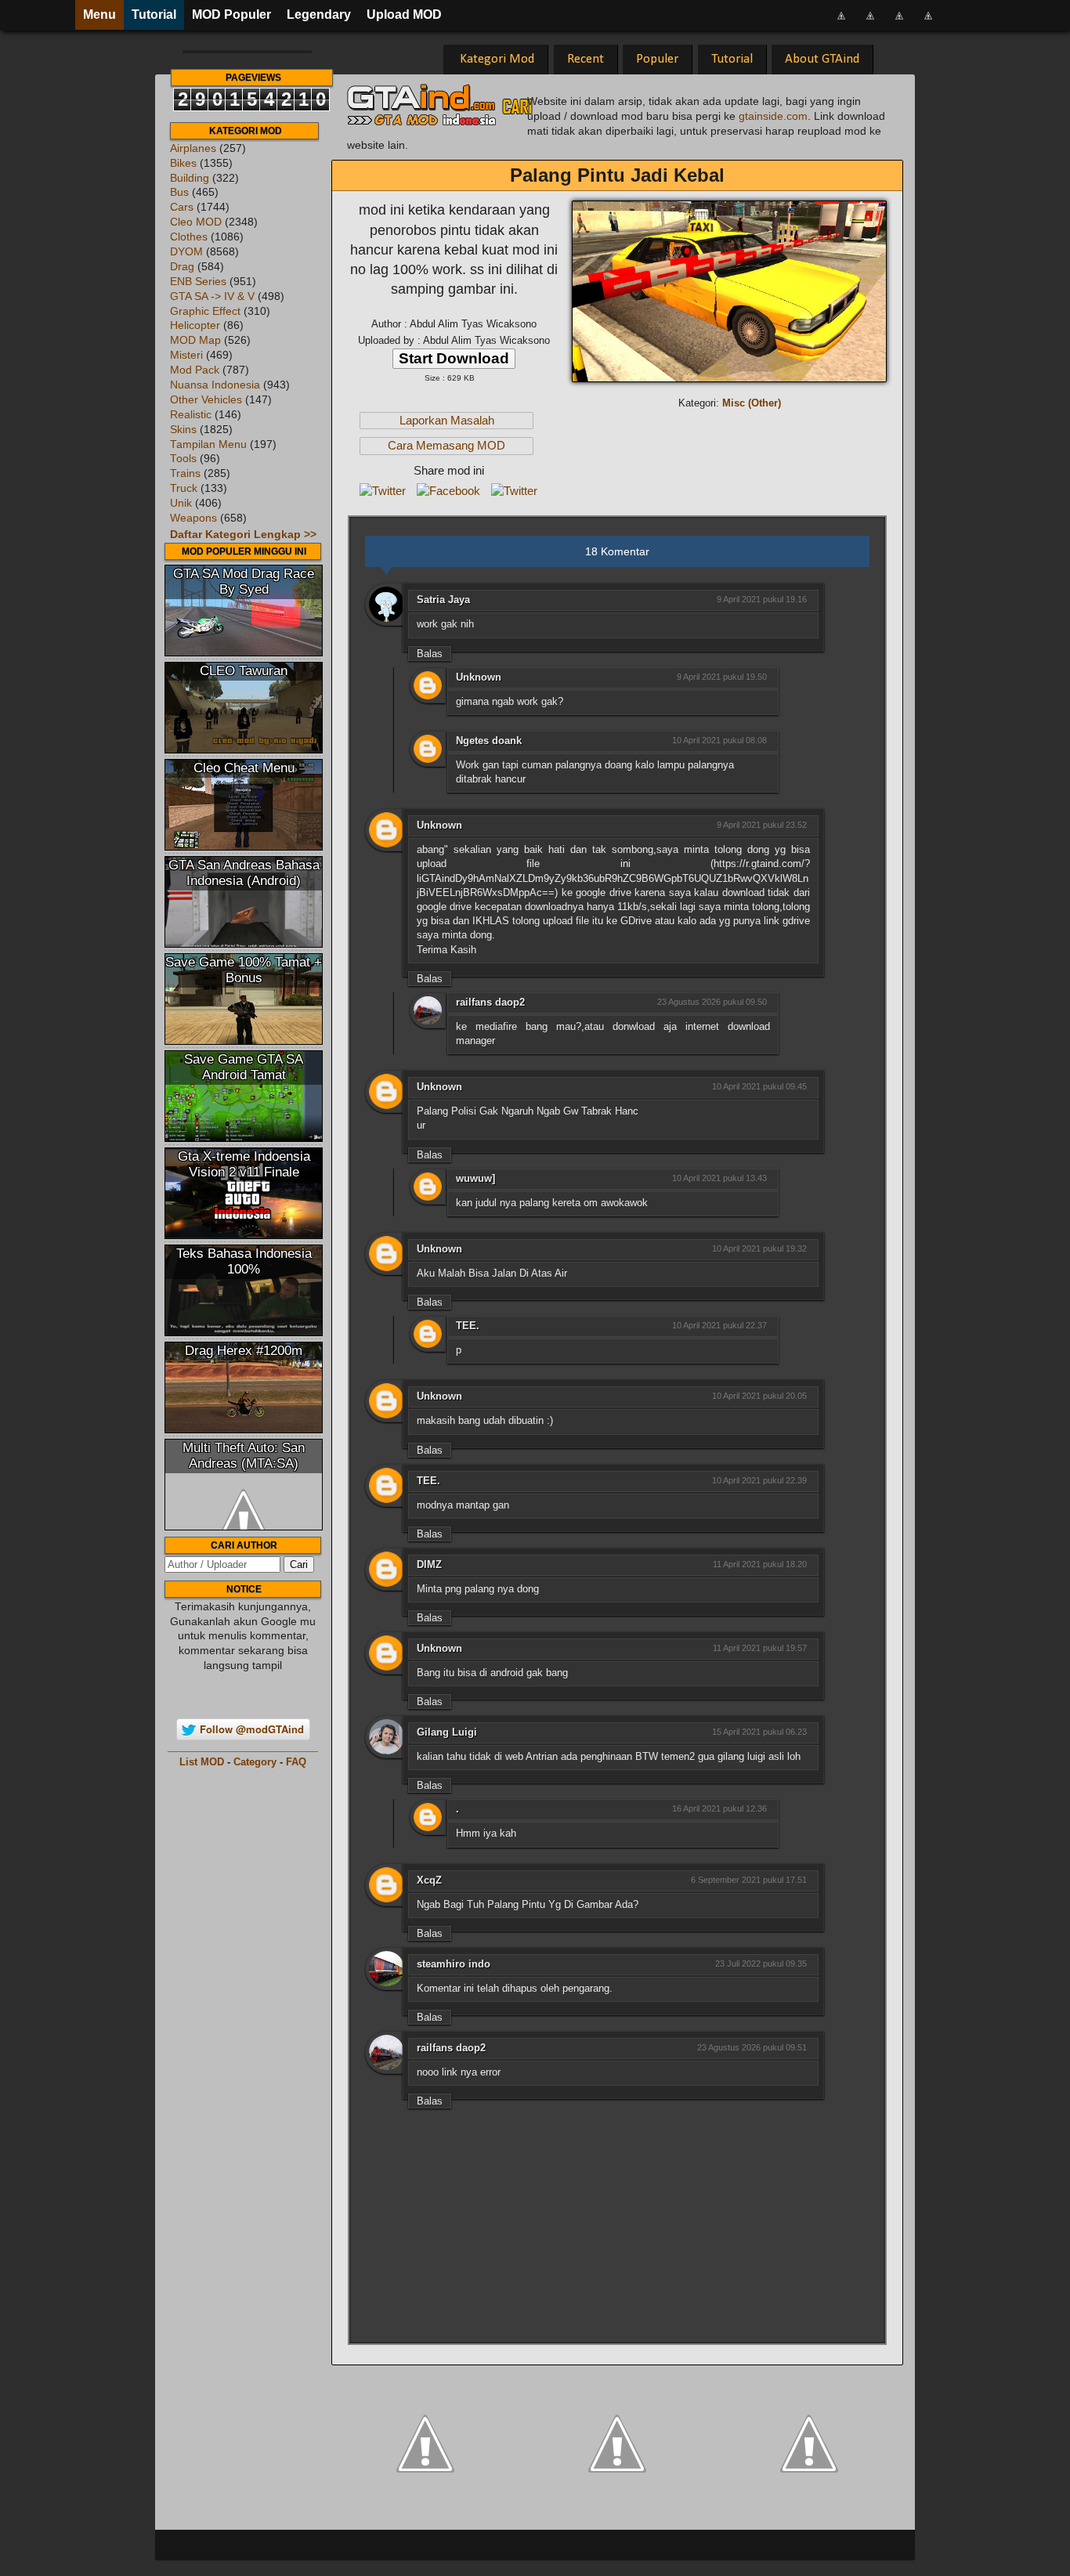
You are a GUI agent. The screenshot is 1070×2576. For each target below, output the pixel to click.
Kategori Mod (497, 59)
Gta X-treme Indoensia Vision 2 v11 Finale (244, 1164)
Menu (99, 14)
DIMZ (429, 1564)
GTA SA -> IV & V (212, 296)
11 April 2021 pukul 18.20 (760, 1564)
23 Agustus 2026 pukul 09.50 (712, 1002)
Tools (183, 459)
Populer (657, 59)
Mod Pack (195, 370)
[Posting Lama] (809, 2442)
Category (255, 1762)
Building (190, 178)
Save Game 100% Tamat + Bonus (244, 970)
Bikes (183, 163)
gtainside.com (773, 116)
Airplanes (193, 148)
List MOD (202, 1762)
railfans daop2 (490, 1002)
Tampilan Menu (208, 444)
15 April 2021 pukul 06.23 (759, 1732)
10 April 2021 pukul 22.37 (719, 1325)
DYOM (186, 252)
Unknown (479, 677)
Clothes (189, 237)
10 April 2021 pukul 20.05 (759, 1396)
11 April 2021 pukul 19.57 (760, 1648)
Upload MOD (404, 14)
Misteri (186, 355)
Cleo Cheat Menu (244, 768)
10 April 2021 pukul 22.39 (759, 1480)
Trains (185, 473)
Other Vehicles (206, 400)
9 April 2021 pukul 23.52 (762, 825)
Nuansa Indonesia (215, 385)
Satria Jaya (443, 600)
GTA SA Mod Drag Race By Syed (244, 582)
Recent (586, 59)
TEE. (468, 1326)
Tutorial (154, 14)
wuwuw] (475, 1178)
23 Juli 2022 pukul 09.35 (761, 1964)
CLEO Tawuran (244, 671)
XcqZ (429, 1880)
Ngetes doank (489, 741)
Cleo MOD (196, 222)
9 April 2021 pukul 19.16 (762, 599)
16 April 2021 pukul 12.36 (719, 1808)
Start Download (454, 358)
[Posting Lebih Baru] (425, 2442)
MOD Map (195, 340)
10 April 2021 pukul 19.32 (759, 1248)
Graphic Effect (205, 311)
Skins (183, 430)
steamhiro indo (454, 1964)
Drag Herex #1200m (244, 1351)
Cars (182, 207)
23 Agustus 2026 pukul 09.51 (752, 2047)
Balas (430, 654)
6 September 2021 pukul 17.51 (749, 1880)
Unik (181, 503)
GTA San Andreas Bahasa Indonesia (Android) (244, 873)
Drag (182, 267)
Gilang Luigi (447, 1732)
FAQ (296, 1762)
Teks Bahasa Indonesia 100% (244, 1261)
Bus (179, 192)
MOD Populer (231, 14)
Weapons (193, 518)
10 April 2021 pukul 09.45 (759, 1086)
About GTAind (822, 59)
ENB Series (198, 282)
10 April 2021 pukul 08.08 (719, 740)
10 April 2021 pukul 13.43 (719, 1178)
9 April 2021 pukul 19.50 (722, 677)
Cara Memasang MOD (446, 446)
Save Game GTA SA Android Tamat (244, 1067)
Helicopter (195, 325)
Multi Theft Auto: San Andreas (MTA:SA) (244, 1456)
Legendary (319, 14)
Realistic (191, 415)
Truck (184, 488)
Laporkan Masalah (447, 421)
